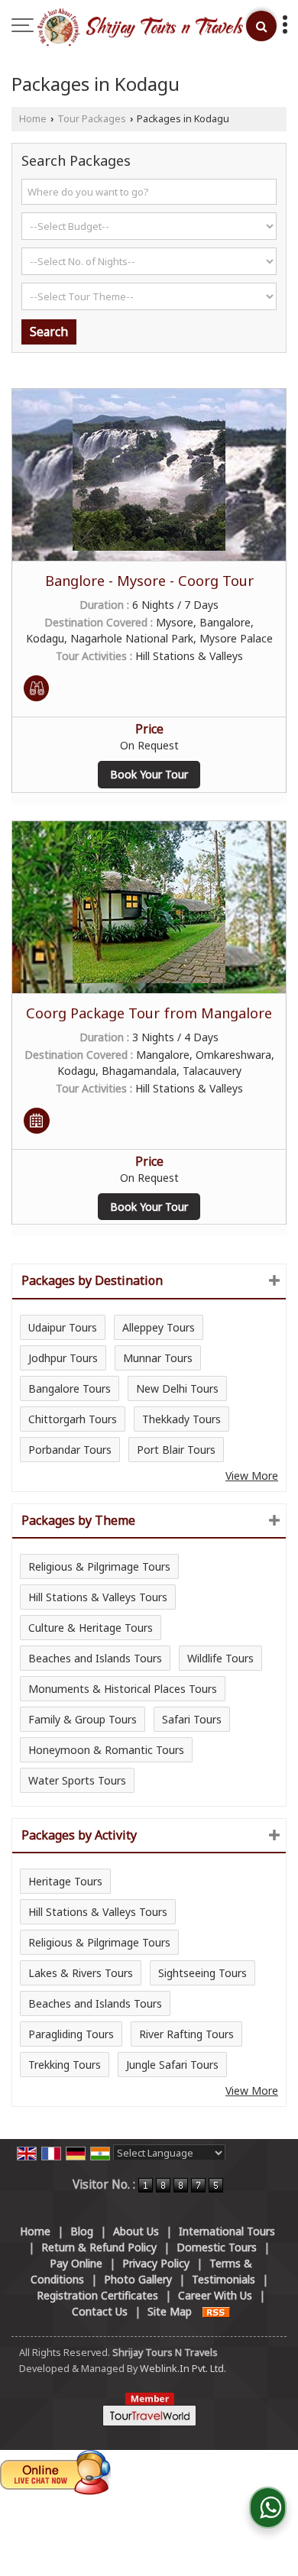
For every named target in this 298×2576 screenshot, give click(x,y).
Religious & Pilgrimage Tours (99, 1566)
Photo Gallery (138, 2279)
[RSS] (216, 2311)
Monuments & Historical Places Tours (123, 1689)
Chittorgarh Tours (73, 1419)
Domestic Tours (217, 2247)
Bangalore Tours (70, 1388)
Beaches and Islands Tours (95, 1658)
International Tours (227, 2231)
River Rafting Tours (186, 2034)
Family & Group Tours (83, 1719)
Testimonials (223, 2279)
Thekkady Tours (181, 1419)
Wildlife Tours (220, 1658)
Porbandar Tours (70, 1450)
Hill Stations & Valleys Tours (98, 1597)
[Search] (261, 26)
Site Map (170, 2311)
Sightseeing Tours (202, 1973)
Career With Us (215, 2295)
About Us (136, 2231)
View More (252, 1476)
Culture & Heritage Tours (91, 1628)
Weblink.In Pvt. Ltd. (183, 2369)
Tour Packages (92, 119)
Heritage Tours (65, 1881)
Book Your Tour (149, 774)
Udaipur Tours (63, 1327)
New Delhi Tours (177, 1388)
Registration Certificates (97, 2295)
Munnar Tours (158, 1358)
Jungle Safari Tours (172, 2065)
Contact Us (100, 2311)
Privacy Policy (156, 2263)
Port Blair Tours (176, 1450)
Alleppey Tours (159, 1327)
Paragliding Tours (71, 2034)
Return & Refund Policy (99, 2247)
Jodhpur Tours (63, 1358)
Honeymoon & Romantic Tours (106, 1750)
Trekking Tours (65, 2065)
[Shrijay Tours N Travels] (140, 28)
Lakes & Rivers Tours (81, 1973)
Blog (82, 2231)
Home (33, 119)
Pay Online (76, 2263)
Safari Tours (192, 1719)
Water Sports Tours (77, 1780)
